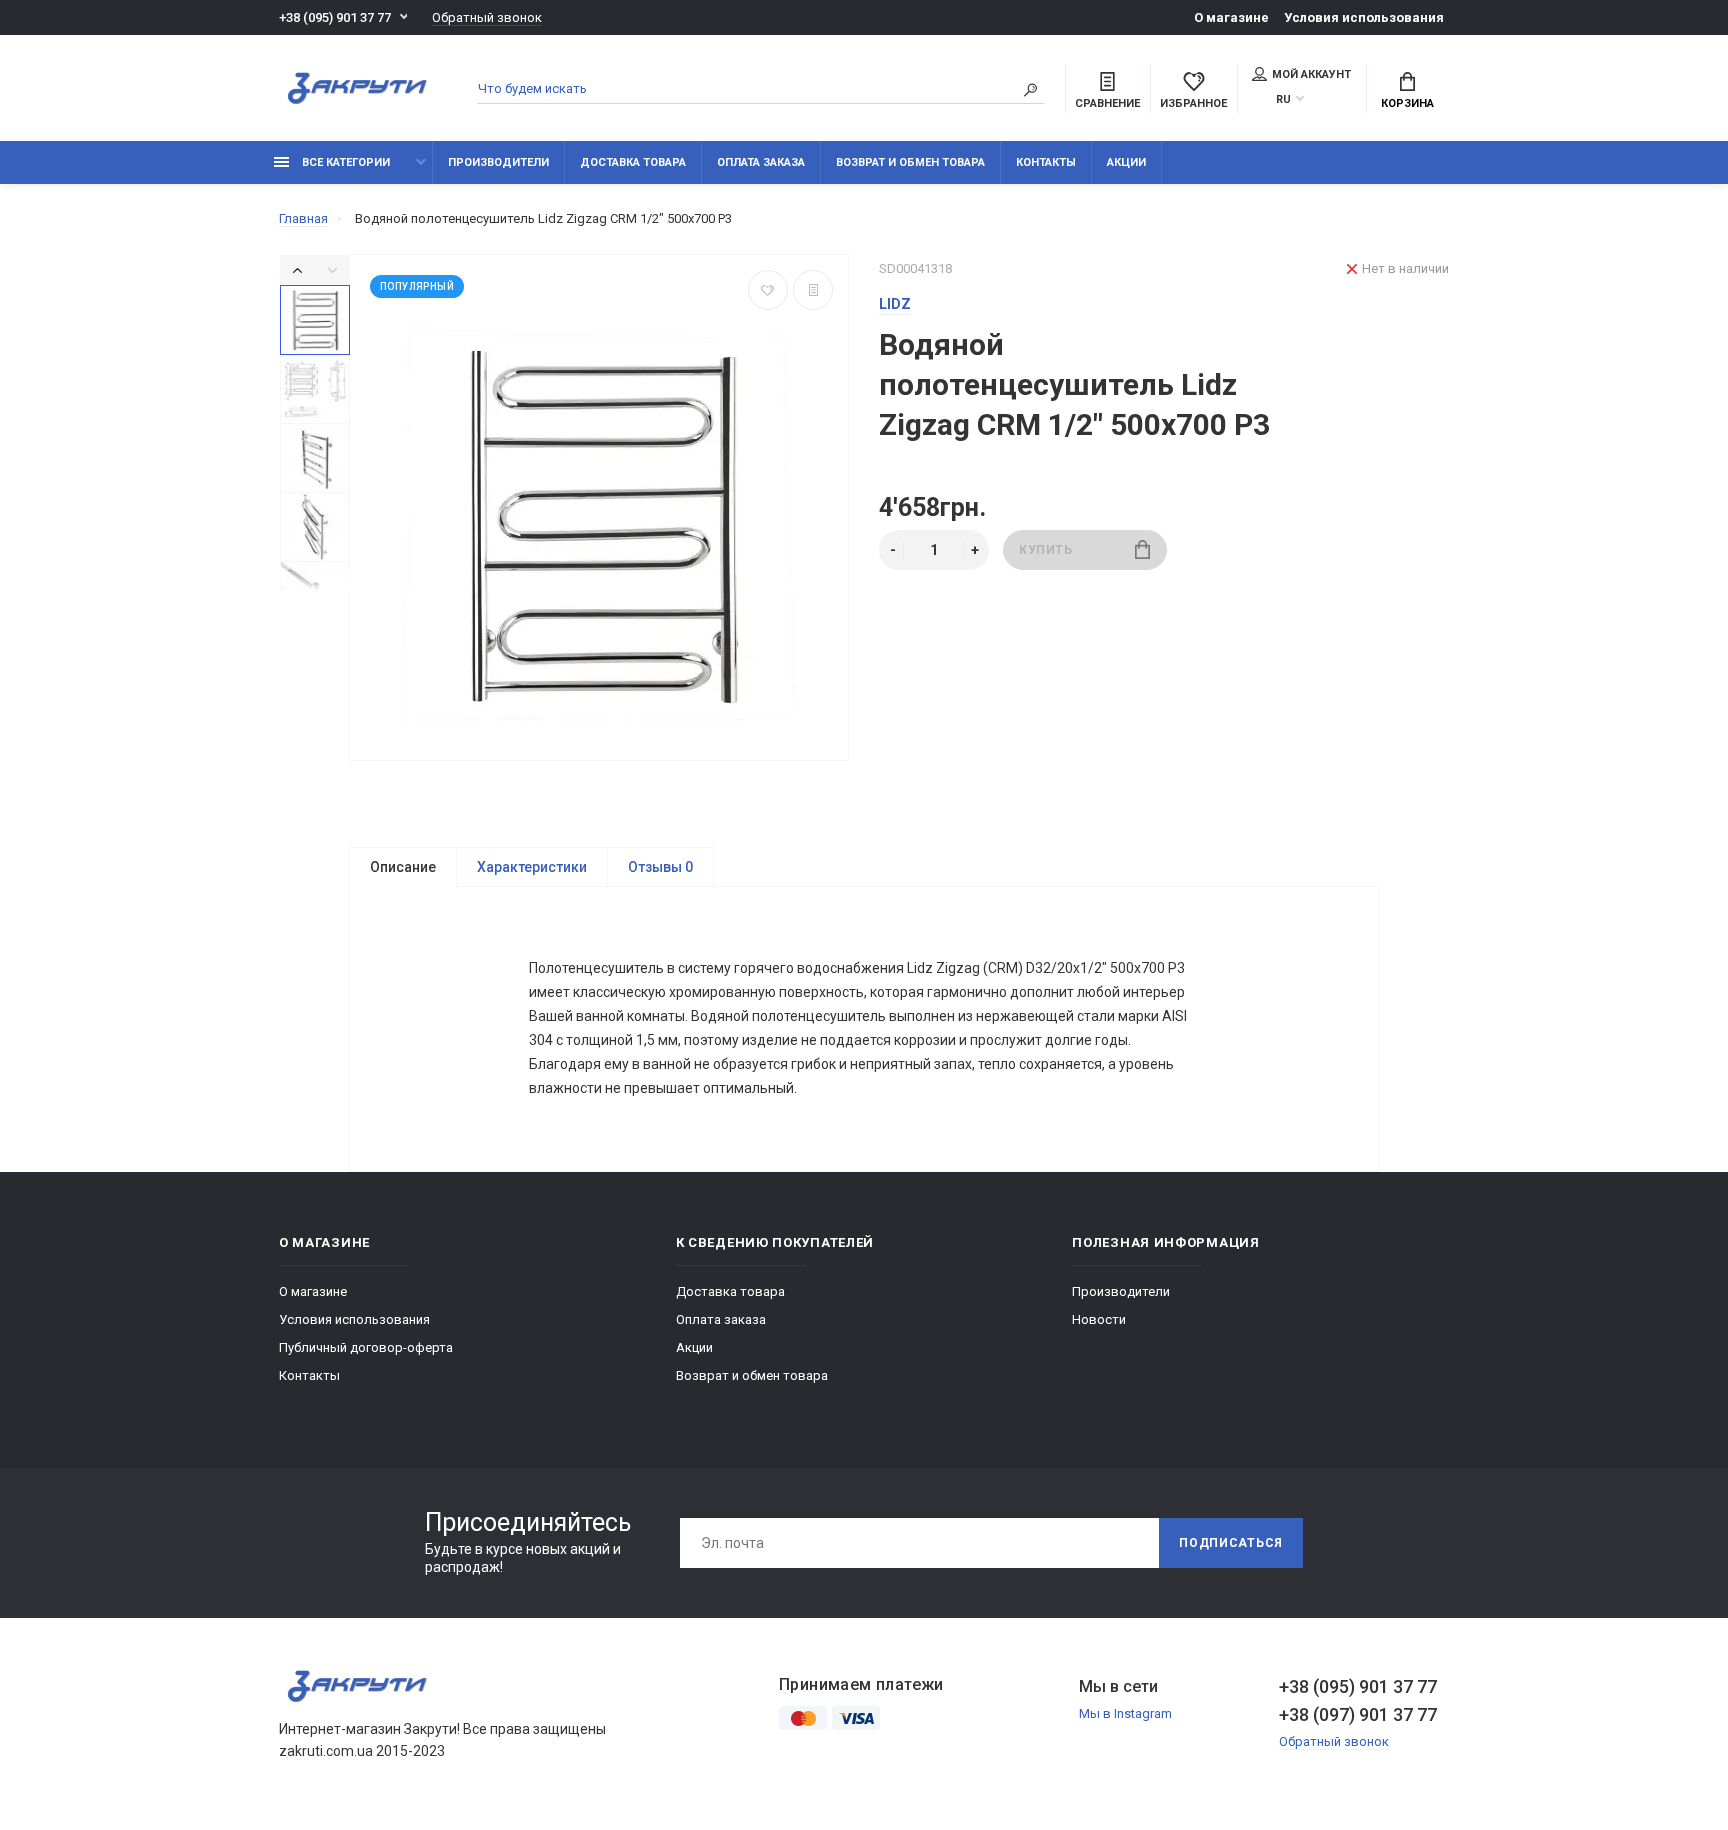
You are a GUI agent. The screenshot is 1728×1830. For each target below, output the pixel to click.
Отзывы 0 (660, 867)
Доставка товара (633, 162)
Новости (1099, 1319)
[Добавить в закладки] (768, 290)
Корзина (1407, 103)
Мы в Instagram (1125, 1713)
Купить (1046, 550)
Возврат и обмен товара (910, 162)
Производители (498, 162)
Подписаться (1231, 1543)
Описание (403, 867)
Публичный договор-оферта (366, 1347)
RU (1283, 99)
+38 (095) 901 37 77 (335, 17)
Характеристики (532, 867)
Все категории (344, 162)
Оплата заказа (761, 162)
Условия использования (1364, 17)
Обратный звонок (487, 17)
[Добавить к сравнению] (813, 290)
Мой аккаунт (1311, 74)
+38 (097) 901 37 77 (1358, 1714)
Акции (1126, 162)
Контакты (1046, 162)
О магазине (1231, 17)
